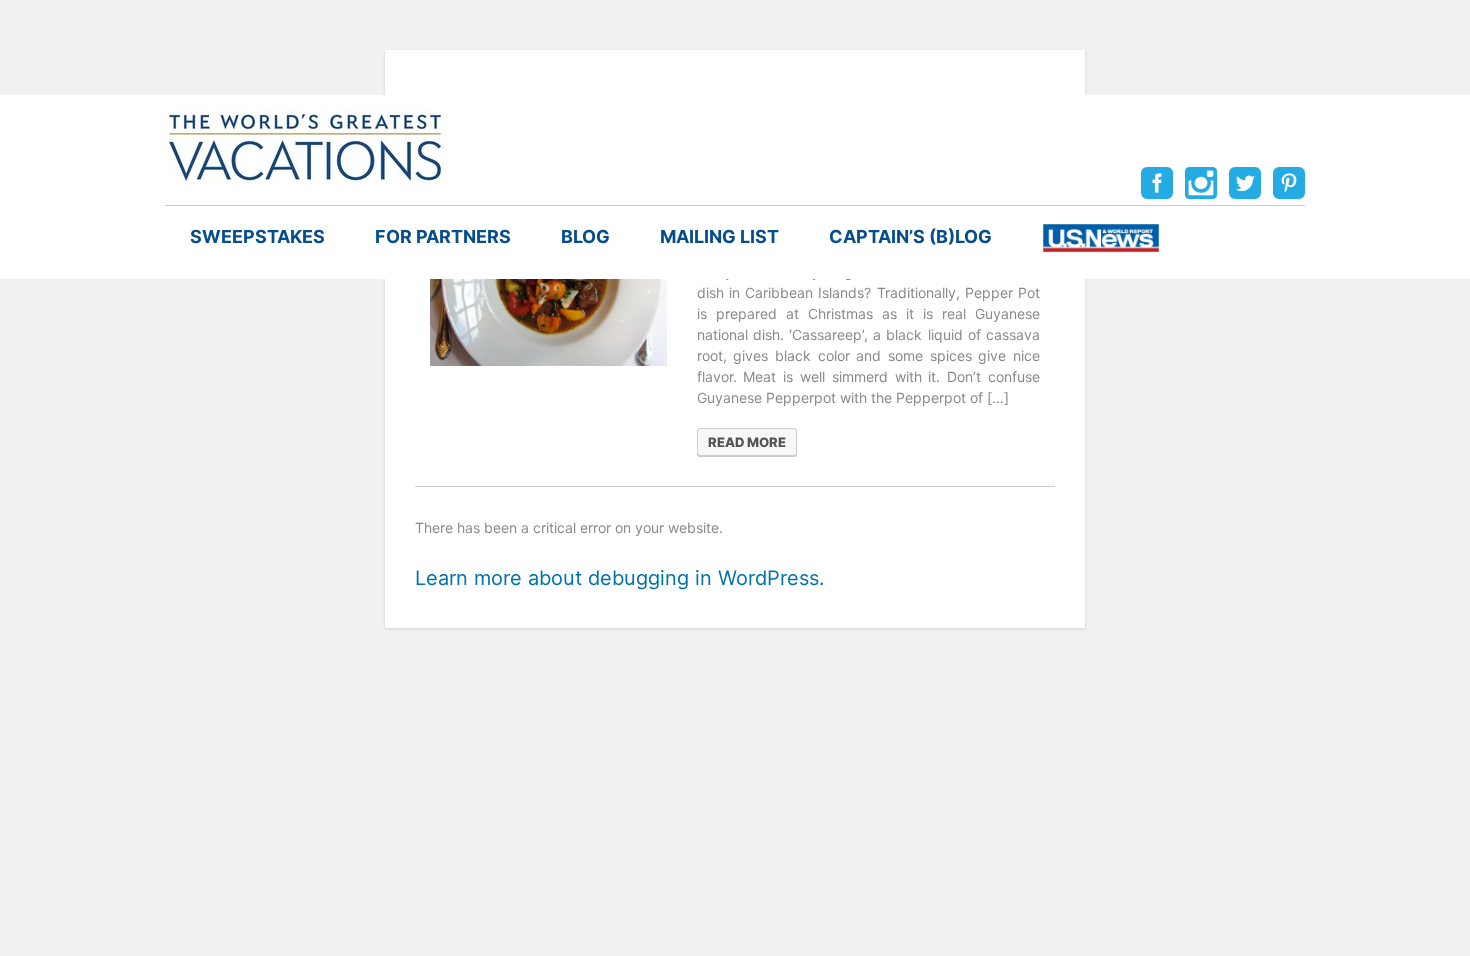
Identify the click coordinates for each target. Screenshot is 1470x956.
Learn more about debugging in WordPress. (620, 578)
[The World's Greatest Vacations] (305, 146)
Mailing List (719, 236)
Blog (585, 236)
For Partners (443, 236)
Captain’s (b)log (910, 236)
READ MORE (747, 442)
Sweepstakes (257, 236)
